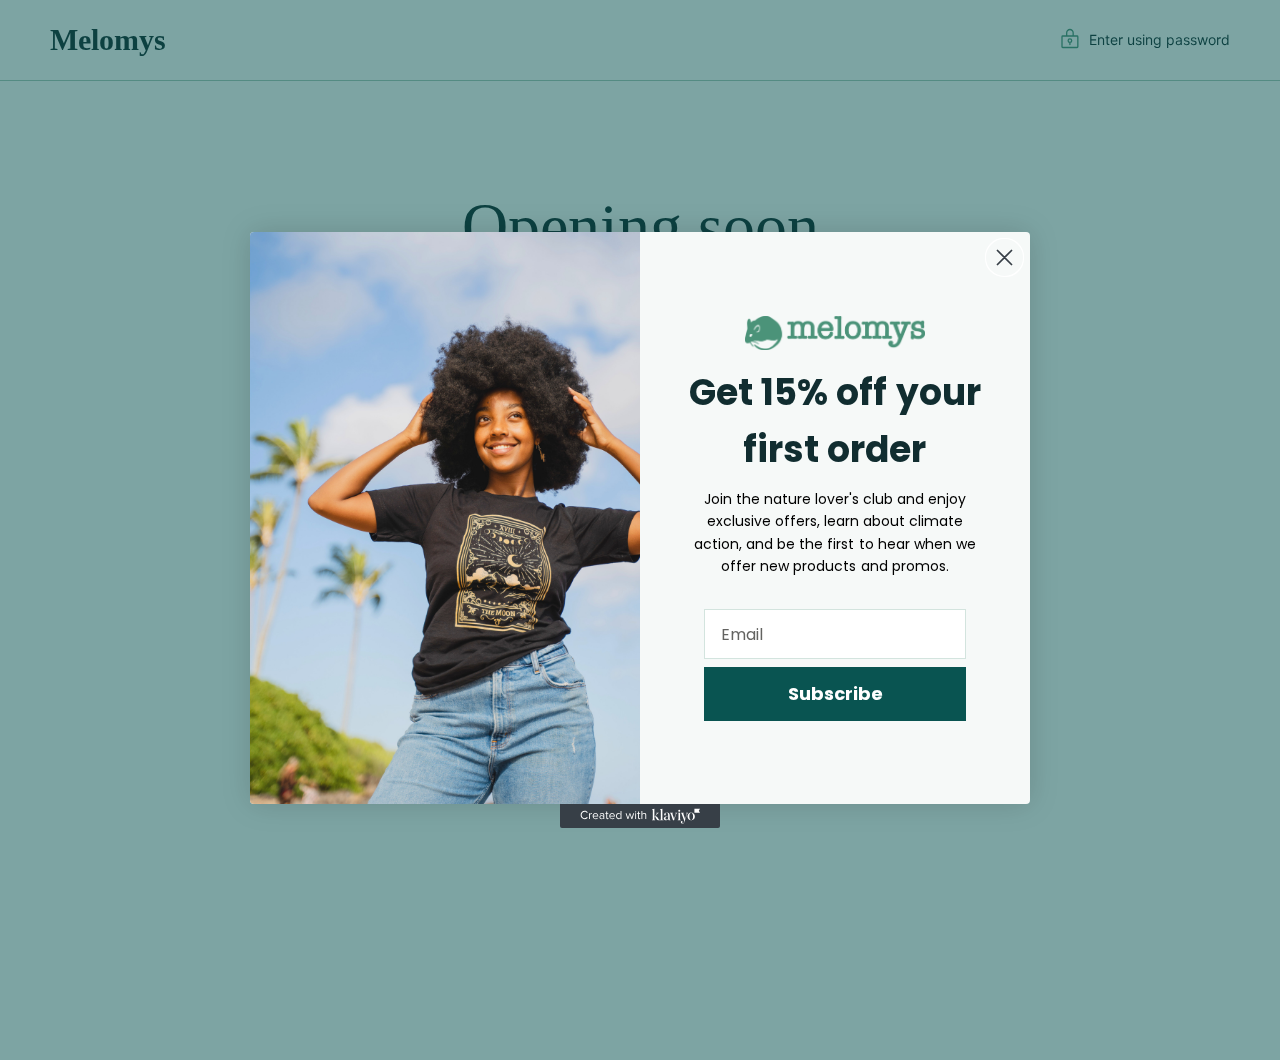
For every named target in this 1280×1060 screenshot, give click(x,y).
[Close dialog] (1004, 257)
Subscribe (835, 693)
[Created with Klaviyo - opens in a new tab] (640, 816)
